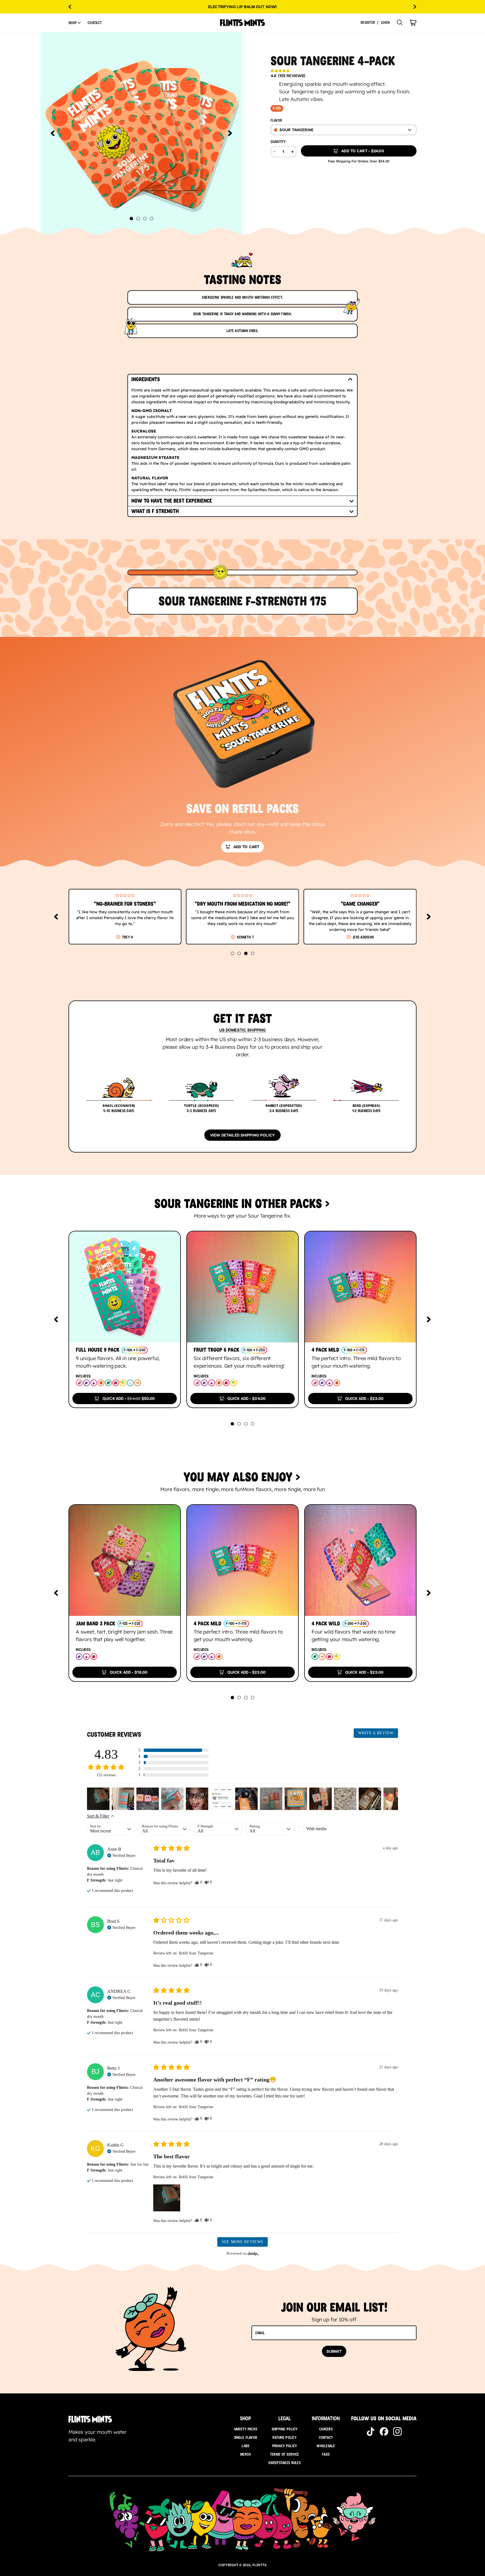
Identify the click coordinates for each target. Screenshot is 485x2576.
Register (368, 23)
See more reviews (242, 2242)
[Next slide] (415, 7)
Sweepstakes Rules (284, 2463)
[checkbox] (322, 1829)
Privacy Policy (285, 2446)
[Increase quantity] (292, 152)
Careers (326, 2429)
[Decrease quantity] (274, 152)
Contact (95, 23)
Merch (245, 2454)
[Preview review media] (98, 1799)
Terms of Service (284, 2454)
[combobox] (344, 130)
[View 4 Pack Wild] (360, 1560)
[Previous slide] (70, 7)
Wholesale (326, 2446)
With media (316, 1829)
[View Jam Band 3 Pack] (125, 1560)
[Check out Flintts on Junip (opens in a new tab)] (253, 2253)
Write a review (376, 1733)
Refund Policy (284, 2437)
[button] (75, 23)
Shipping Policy (285, 2429)
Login (385, 23)
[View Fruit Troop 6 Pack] (242, 1287)
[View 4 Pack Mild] (360, 1287)
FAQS (326, 2454)
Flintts (259, 2565)
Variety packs (246, 2429)
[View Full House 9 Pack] (125, 1287)
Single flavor (246, 2437)
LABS (245, 2446)
